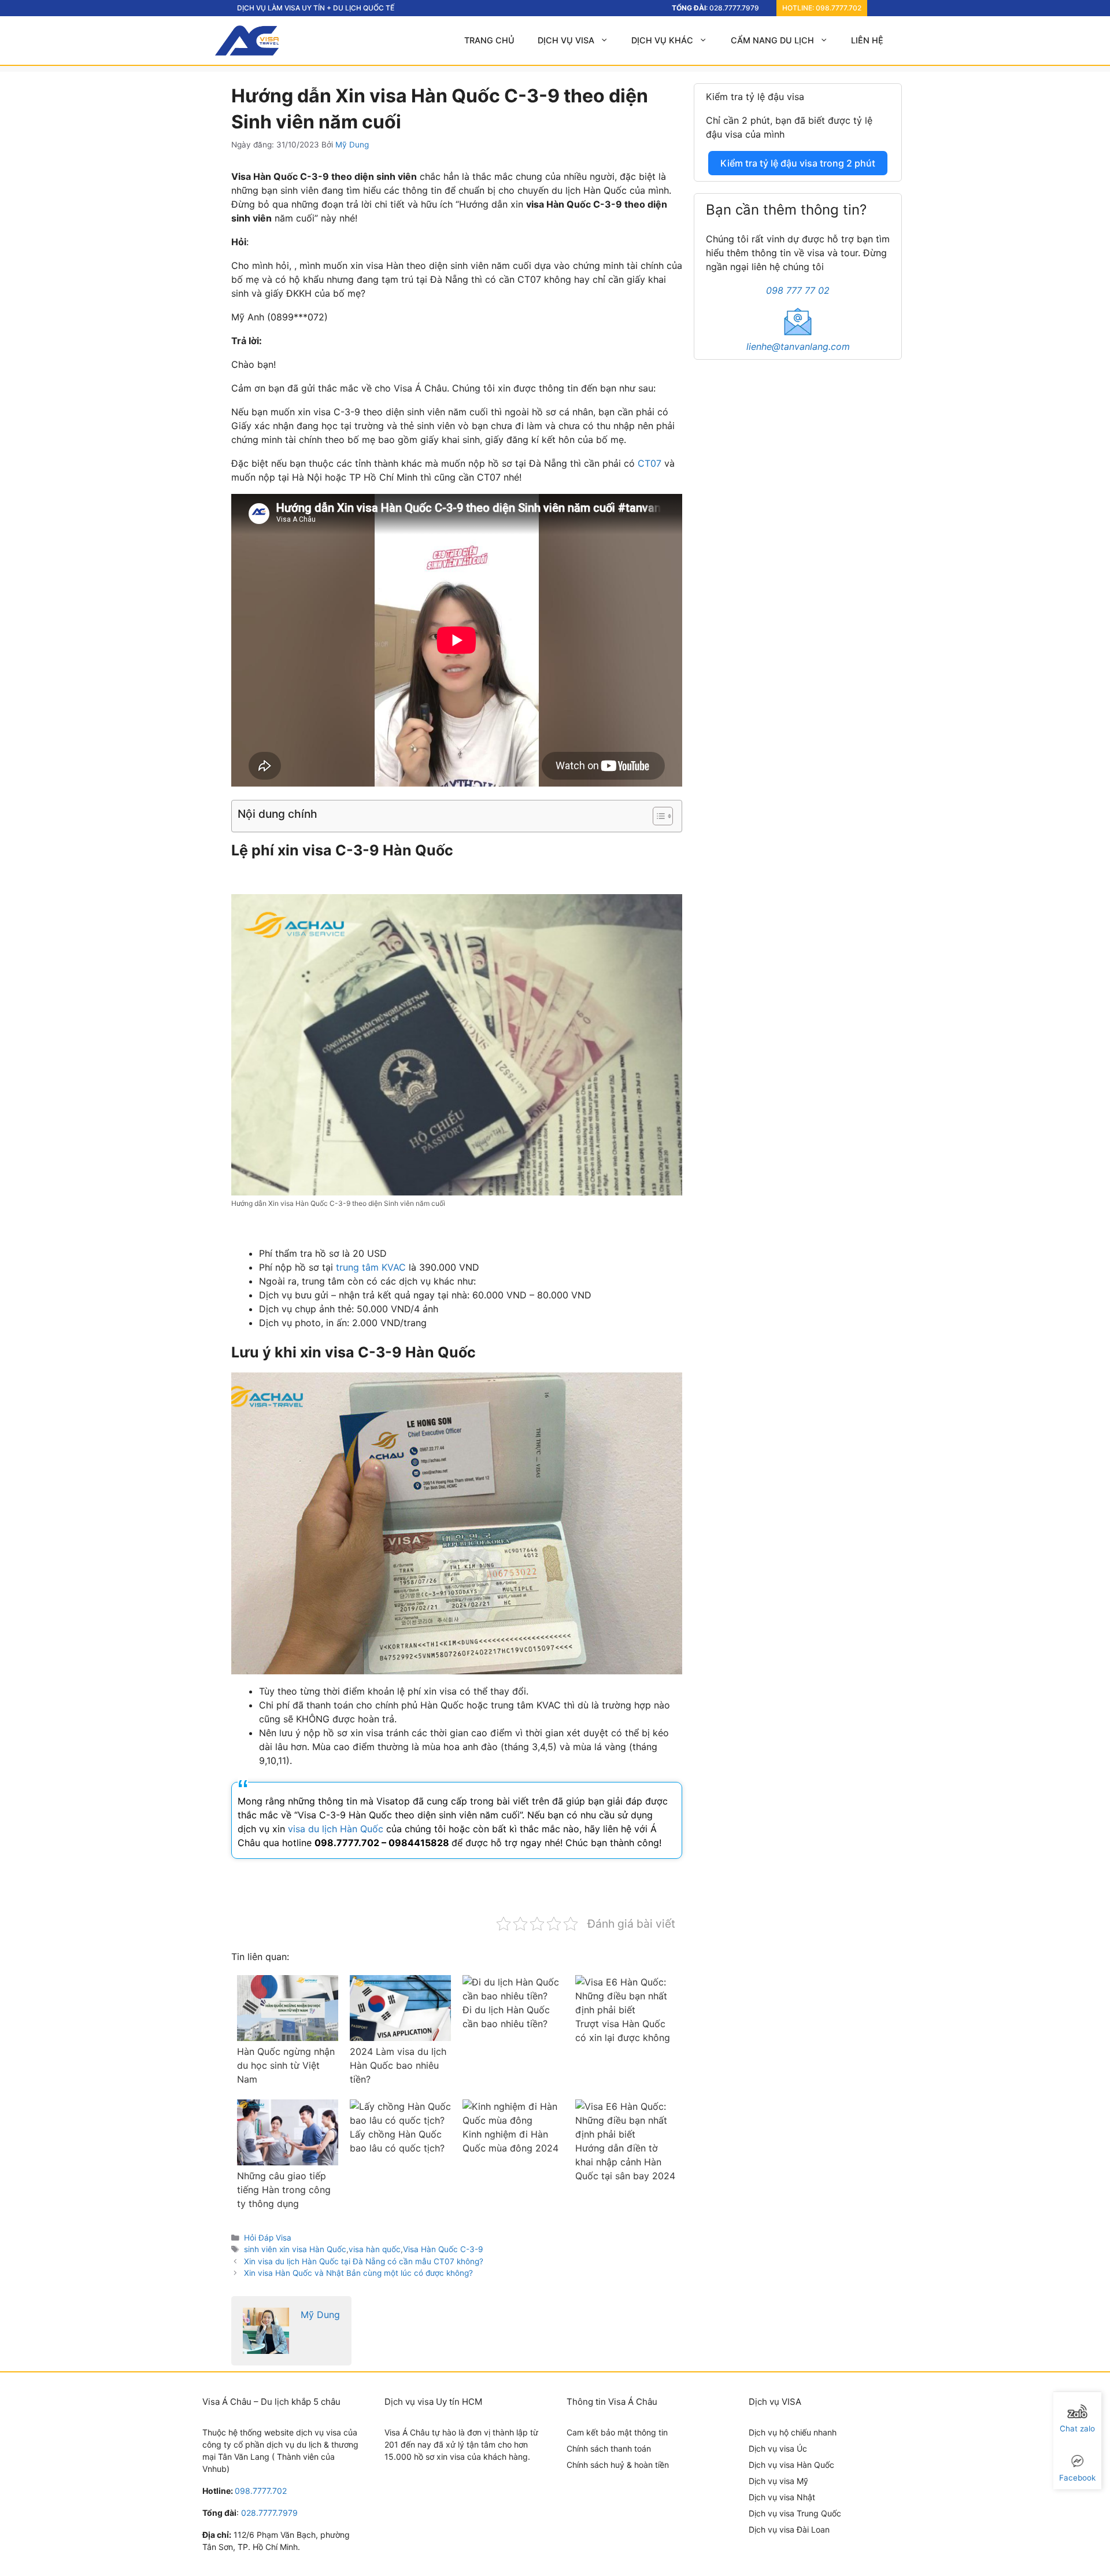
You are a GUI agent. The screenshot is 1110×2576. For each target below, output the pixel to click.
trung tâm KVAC (371, 1267)
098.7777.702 (839, 8)
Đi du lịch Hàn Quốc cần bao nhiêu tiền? (506, 2017)
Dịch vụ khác (662, 40)
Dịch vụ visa (566, 40)
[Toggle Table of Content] (657, 816)
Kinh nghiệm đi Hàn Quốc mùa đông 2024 (510, 2141)
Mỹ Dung (320, 2315)
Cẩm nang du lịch (772, 40)
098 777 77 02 (798, 290)
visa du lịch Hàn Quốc (336, 1829)
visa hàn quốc (375, 2249)
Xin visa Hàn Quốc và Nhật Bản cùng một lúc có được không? (358, 2273)
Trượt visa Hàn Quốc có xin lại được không (623, 2031)
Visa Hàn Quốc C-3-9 (443, 2249)
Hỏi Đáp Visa (268, 2238)
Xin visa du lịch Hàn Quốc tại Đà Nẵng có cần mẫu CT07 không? (364, 2261)
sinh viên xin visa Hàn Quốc (295, 2249)
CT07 (650, 463)
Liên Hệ (867, 40)
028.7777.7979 (734, 8)
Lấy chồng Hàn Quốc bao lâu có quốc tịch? (397, 2141)
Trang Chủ (489, 40)
